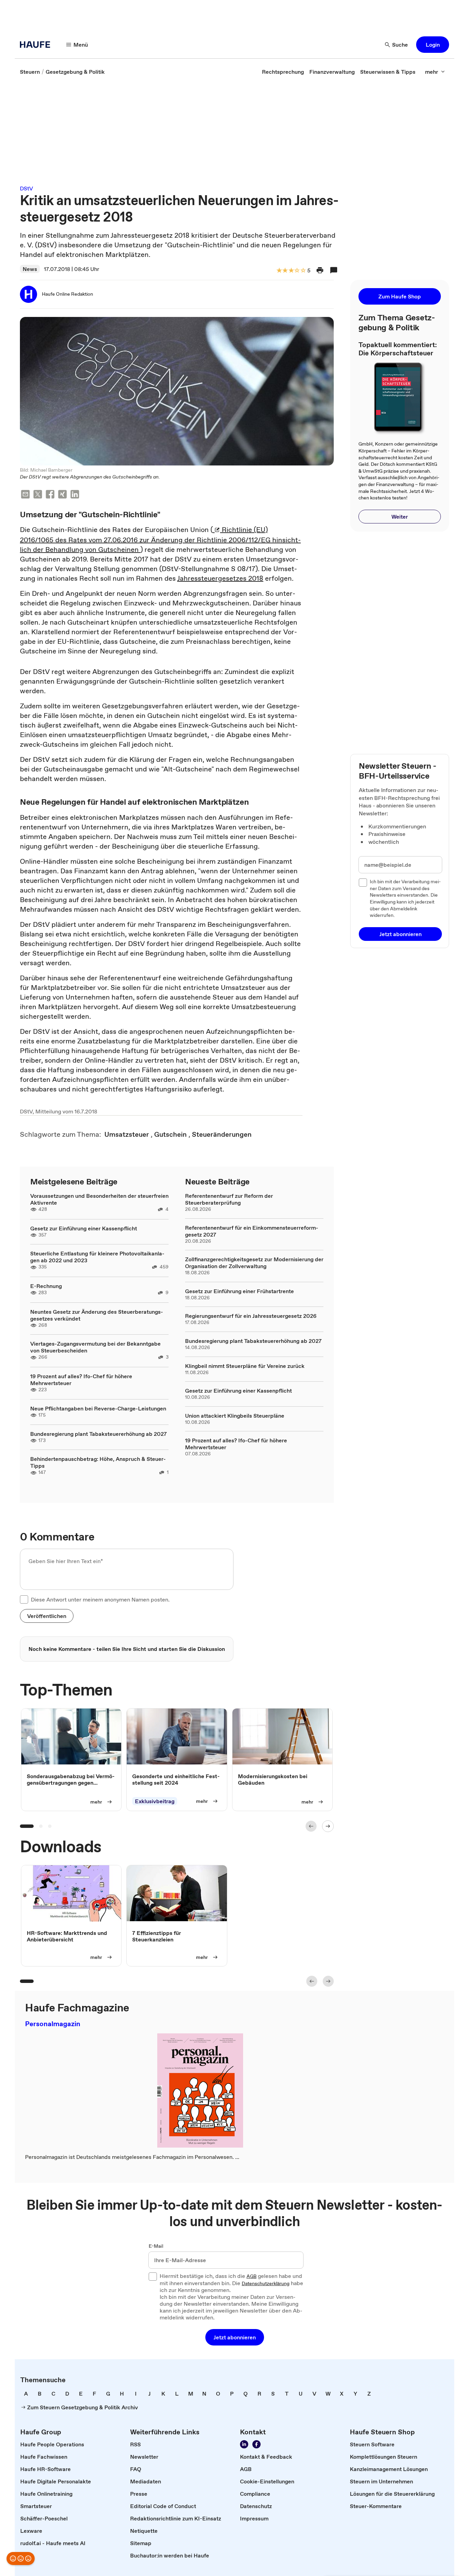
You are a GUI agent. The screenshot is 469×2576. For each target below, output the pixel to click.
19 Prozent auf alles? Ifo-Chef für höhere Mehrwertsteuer (81, 1380)
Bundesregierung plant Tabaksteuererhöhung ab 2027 (99, 1434)
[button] (433, 45)
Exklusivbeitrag (155, 1801)
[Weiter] (328, 1826)
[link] (30, 72)
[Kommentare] (334, 270)
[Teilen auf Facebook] (50, 495)
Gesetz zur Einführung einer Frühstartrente (239, 1291)
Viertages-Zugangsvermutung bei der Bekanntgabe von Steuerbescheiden (95, 1347)
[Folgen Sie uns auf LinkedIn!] (244, 2444)
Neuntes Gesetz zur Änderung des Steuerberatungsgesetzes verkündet (97, 1315)
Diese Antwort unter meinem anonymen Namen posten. (100, 1599)
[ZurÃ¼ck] (311, 1826)
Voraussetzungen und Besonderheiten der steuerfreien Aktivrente (99, 1199)
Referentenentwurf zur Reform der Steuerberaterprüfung (229, 1199)
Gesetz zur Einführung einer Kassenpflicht (84, 1228)
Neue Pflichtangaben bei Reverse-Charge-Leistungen (98, 1408)
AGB (251, 2277)
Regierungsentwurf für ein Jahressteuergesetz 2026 (251, 1316)
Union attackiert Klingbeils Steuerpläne (235, 1416)
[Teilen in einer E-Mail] (25, 495)
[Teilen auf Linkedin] (75, 495)
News (30, 269)
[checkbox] (24, 1599)
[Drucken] (320, 270)
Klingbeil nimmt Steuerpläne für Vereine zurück (245, 1366)
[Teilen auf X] (38, 495)
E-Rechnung (46, 1286)
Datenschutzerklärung (266, 2284)
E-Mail (156, 2246)
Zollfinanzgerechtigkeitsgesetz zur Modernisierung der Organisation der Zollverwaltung (254, 1263)
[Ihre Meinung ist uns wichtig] (21, 2559)
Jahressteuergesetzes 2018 (220, 578)
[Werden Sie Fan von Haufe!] (256, 2444)
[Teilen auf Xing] (62, 495)
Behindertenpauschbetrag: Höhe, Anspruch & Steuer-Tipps (98, 1462)
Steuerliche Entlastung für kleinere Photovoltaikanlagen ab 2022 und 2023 (97, 1257)
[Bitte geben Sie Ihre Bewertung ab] (303, 271)
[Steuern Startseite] (37, 45)
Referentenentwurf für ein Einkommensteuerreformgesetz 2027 (252, 1231)
